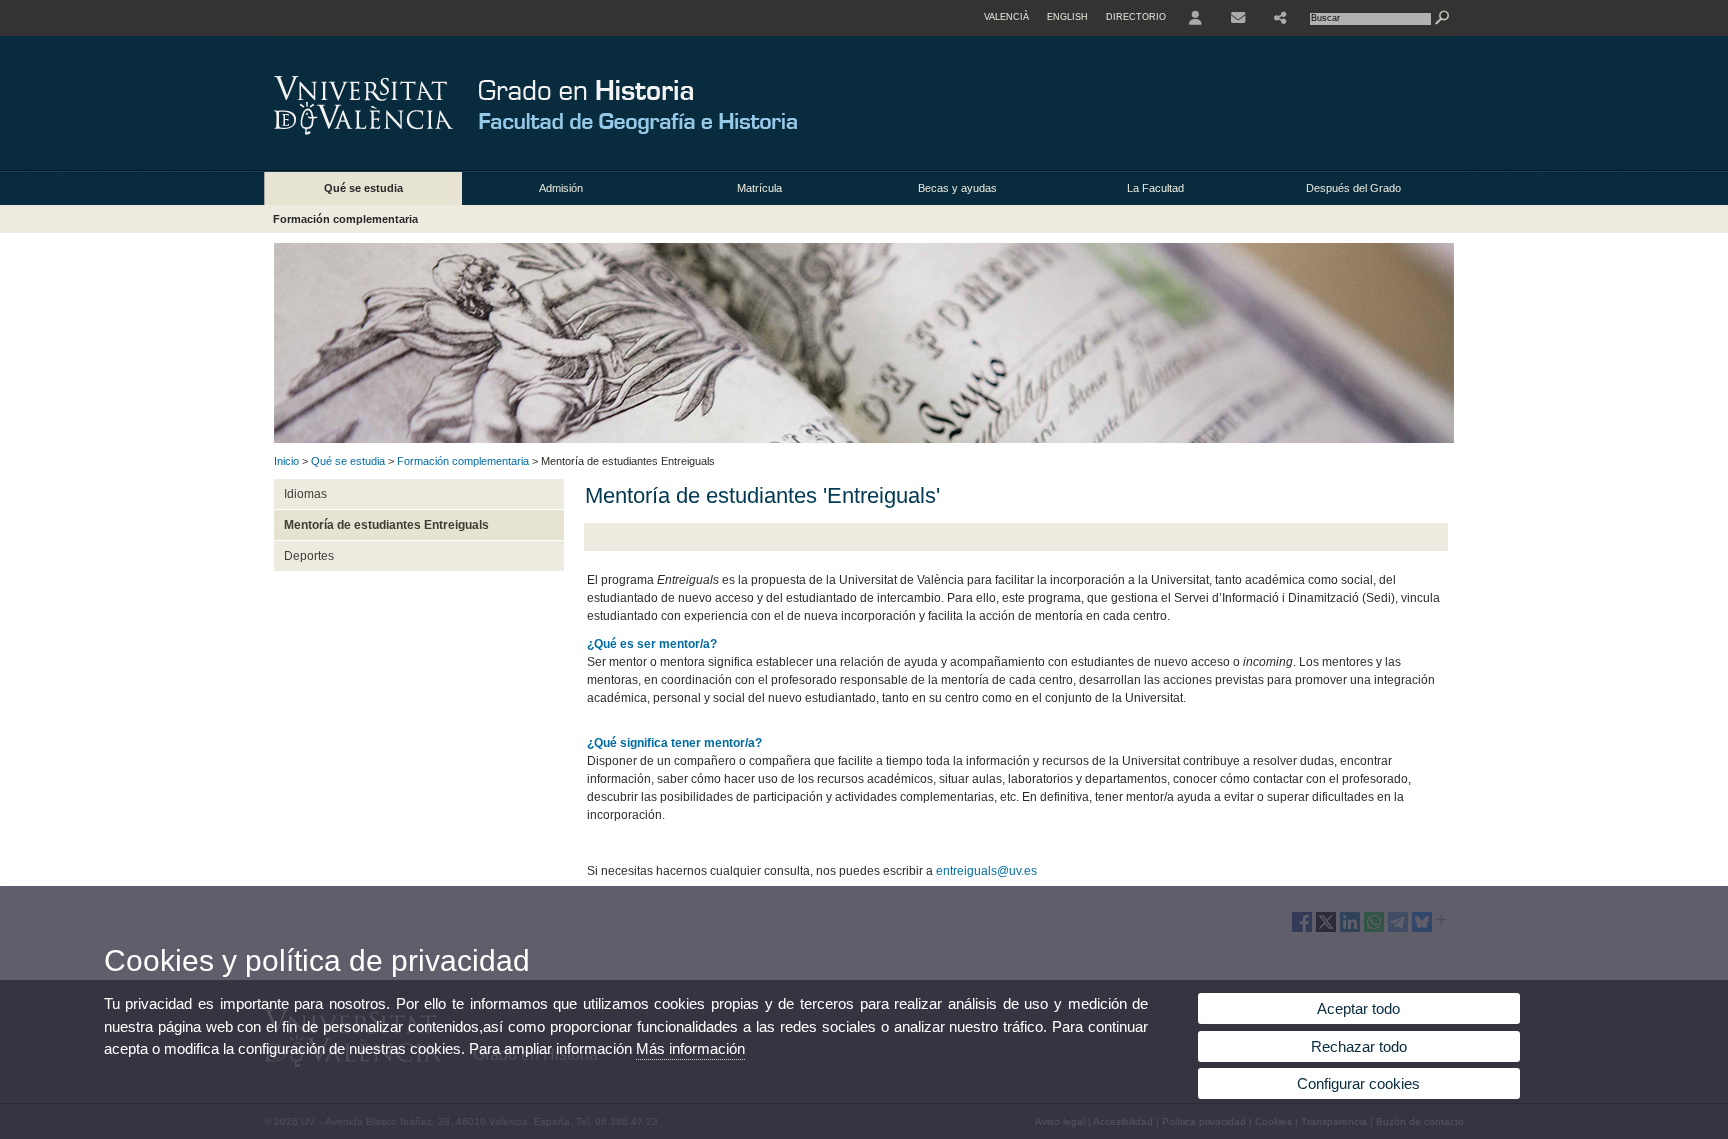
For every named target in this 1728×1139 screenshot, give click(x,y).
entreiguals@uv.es (986, 871)
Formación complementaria (345, 219)
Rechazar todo (1359, 1046)
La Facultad (1155, 188)
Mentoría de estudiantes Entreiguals (386, 525)
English (1067, 17)
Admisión (561, 188)
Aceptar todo (1358, 1008)
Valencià (1006, 17)
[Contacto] (1238, 18)
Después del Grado (1353, 188)
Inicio (286, 461)
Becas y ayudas (957, 188)
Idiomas (305, 494)
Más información (690, 1048)
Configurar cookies (1358, 1083)
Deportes (309, 556)
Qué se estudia (363, 188)
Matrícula (759, 188)
